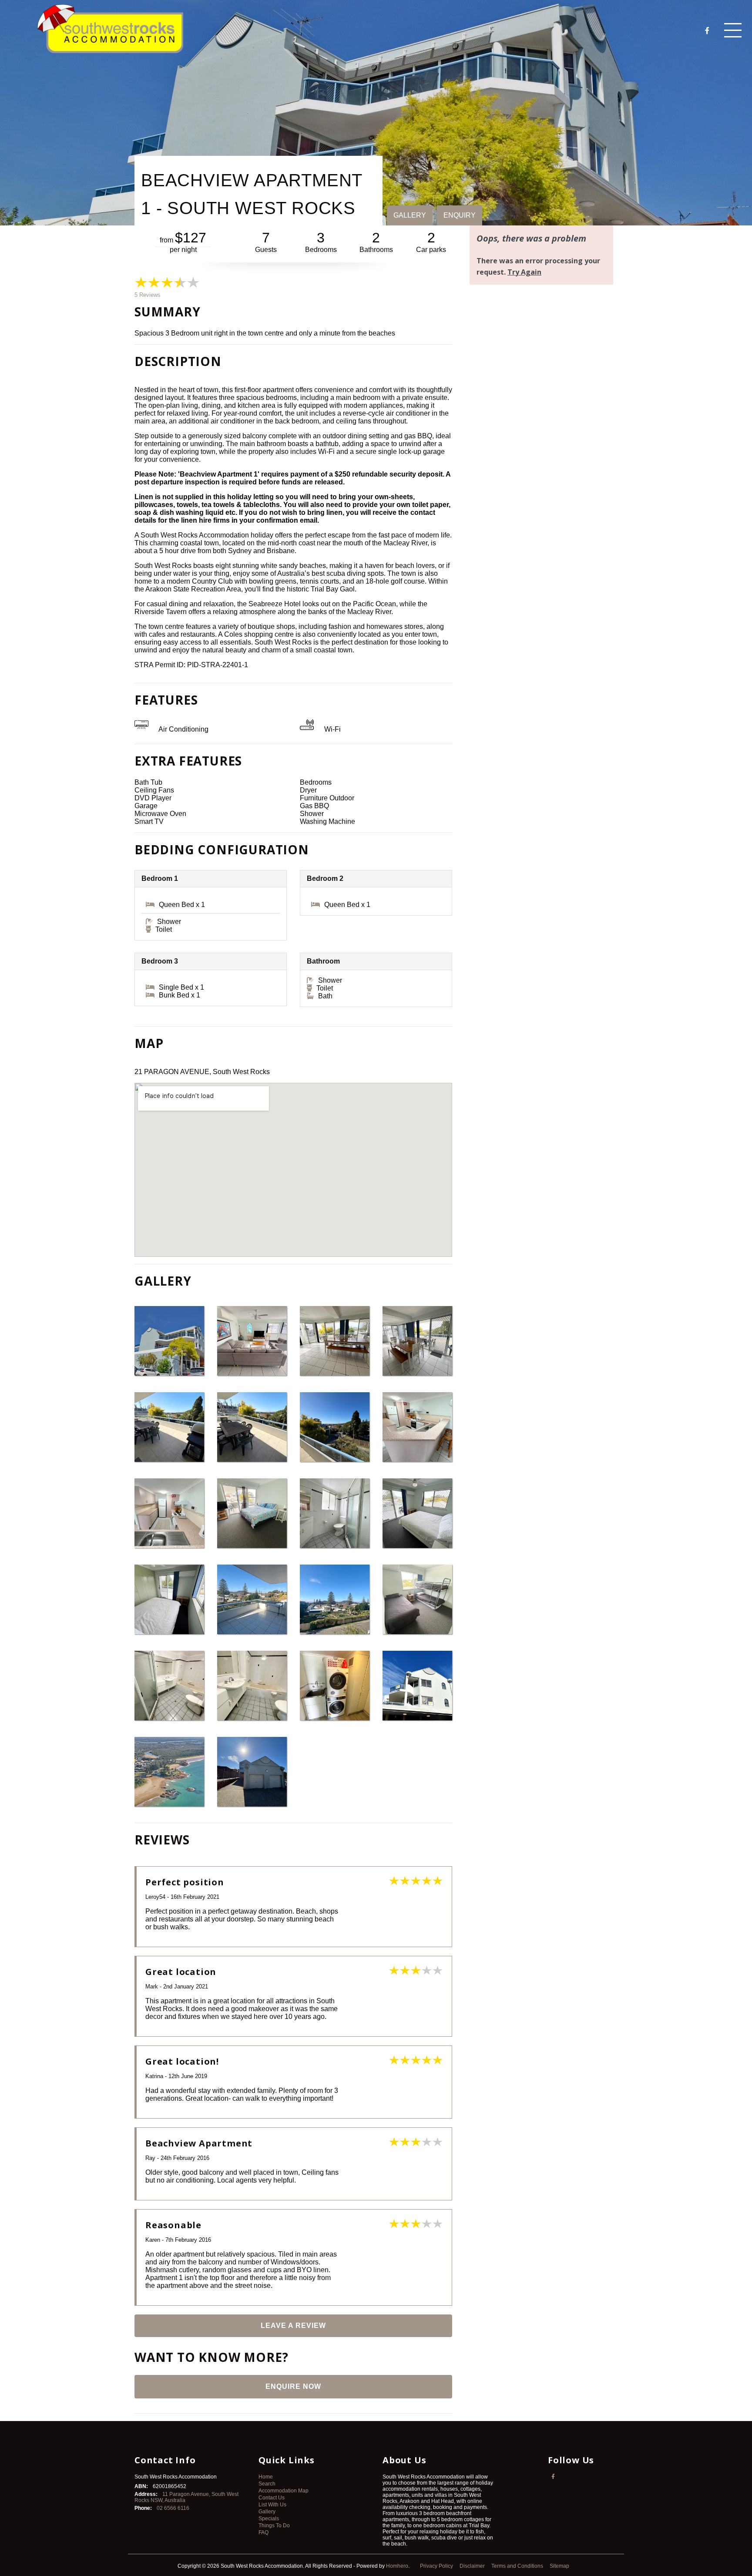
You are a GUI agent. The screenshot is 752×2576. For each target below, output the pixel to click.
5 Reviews (148, 295)
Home (266, 2477)
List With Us (272, 2505)
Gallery (267, 2512)
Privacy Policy (437, 2566)
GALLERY (410, 215)
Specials (269, 2519)
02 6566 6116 (173, 2508)
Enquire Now (293, 2386)
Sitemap (560, 2566)
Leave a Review (293, 2326)
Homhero (397, 2566)
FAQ (264, 2532)
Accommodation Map (284, 2491)
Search (267, 2484)
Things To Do (274, 2526)
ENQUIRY (460, 215)
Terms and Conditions (518, 2566)
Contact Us (272, 2498)
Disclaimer (473, 2566)
